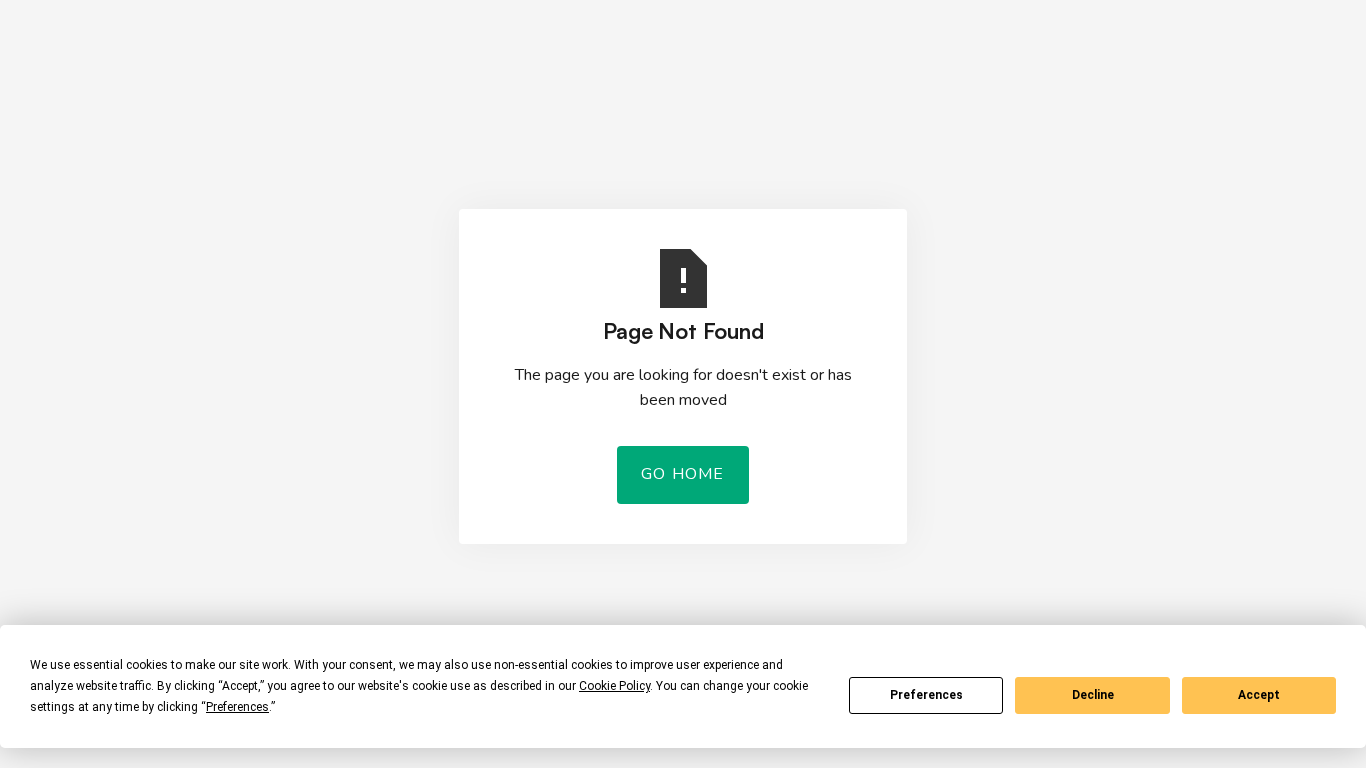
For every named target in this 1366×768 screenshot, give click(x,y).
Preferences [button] (237, 707)
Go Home (682, 474)
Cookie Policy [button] (614, 686)
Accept (1259, 695)
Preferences (926, 695)
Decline (1093, 695)
